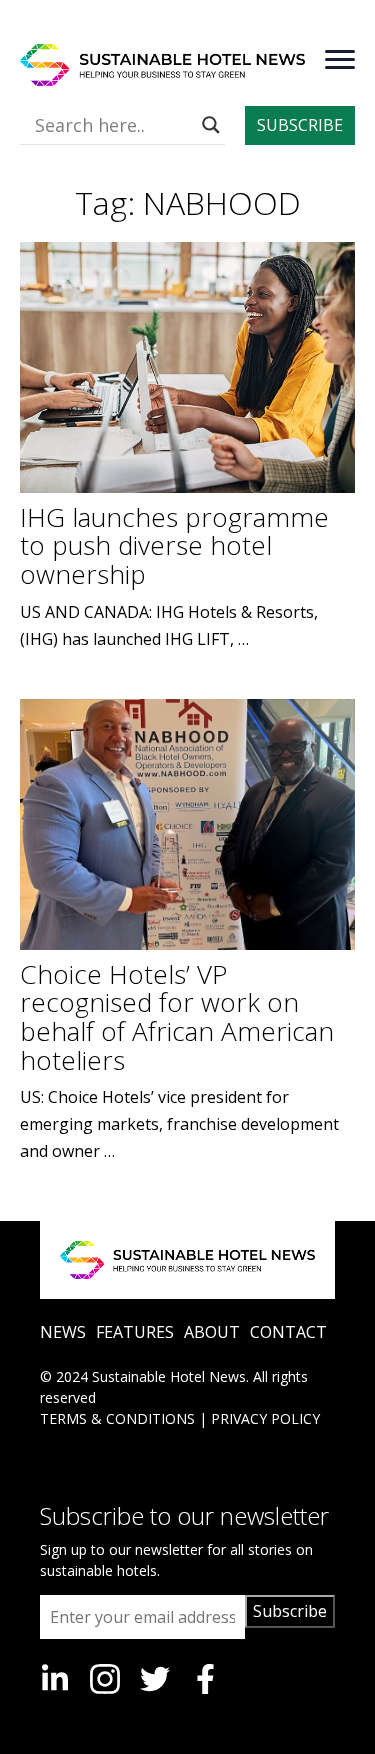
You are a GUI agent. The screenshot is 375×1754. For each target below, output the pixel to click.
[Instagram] (105, 1679)
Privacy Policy (265, 1418)
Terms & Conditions (117, 1418)
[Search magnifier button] (211, 125)
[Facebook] (205, 1679)
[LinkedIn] (55, 1679)
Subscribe (290, 1611)
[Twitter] (155, 1679)
